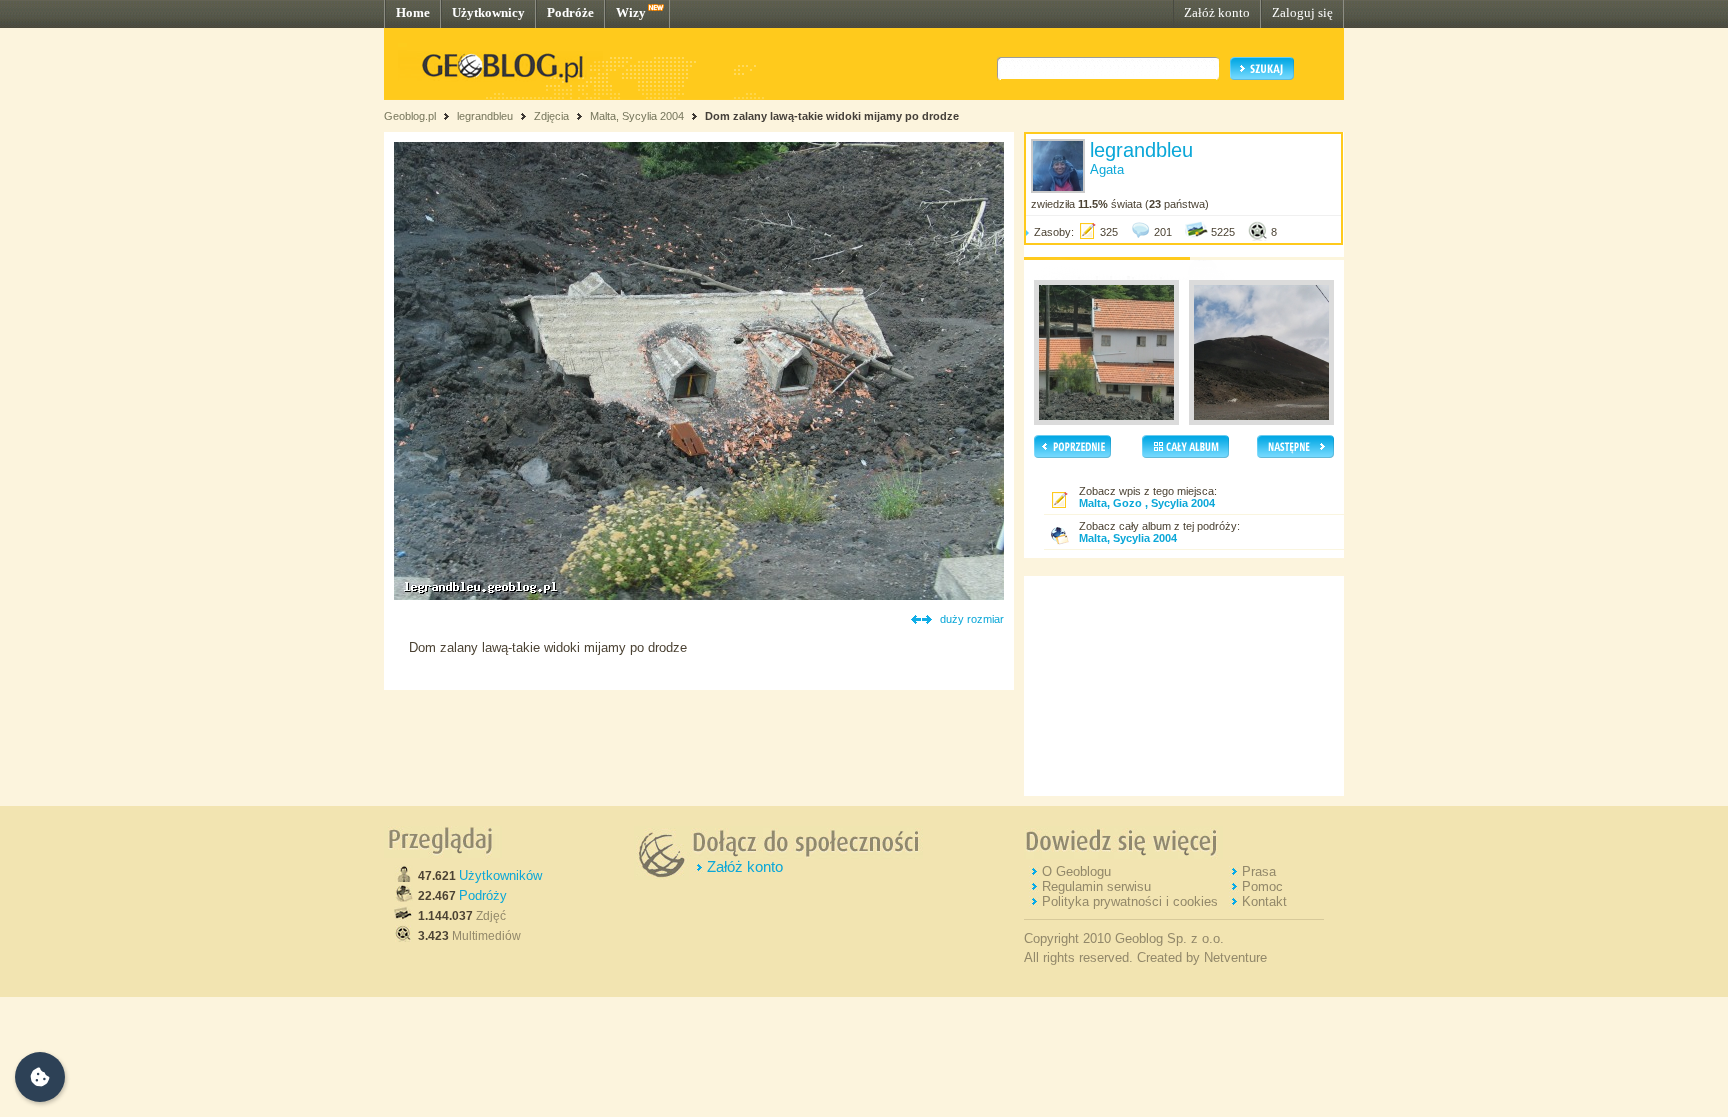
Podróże (570, 12)
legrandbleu (485, 116)
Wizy (631, 12)
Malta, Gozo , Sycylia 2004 (1147, 503)
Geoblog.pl (410, 116)
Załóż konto (1217, 12)
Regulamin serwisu (1096, 886)
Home (413, 12)
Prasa (1259, 871)
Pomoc (1262, 886)
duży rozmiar (972, 619)
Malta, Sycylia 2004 (637, 116)
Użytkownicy (488, 12)
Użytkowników (500, 875)
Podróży (483, 895)
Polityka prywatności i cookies (1130, 901)
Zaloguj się (1302, 12)
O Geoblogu (1076, 871)
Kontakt (1264, 901)
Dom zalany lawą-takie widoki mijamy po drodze (832, 116)
